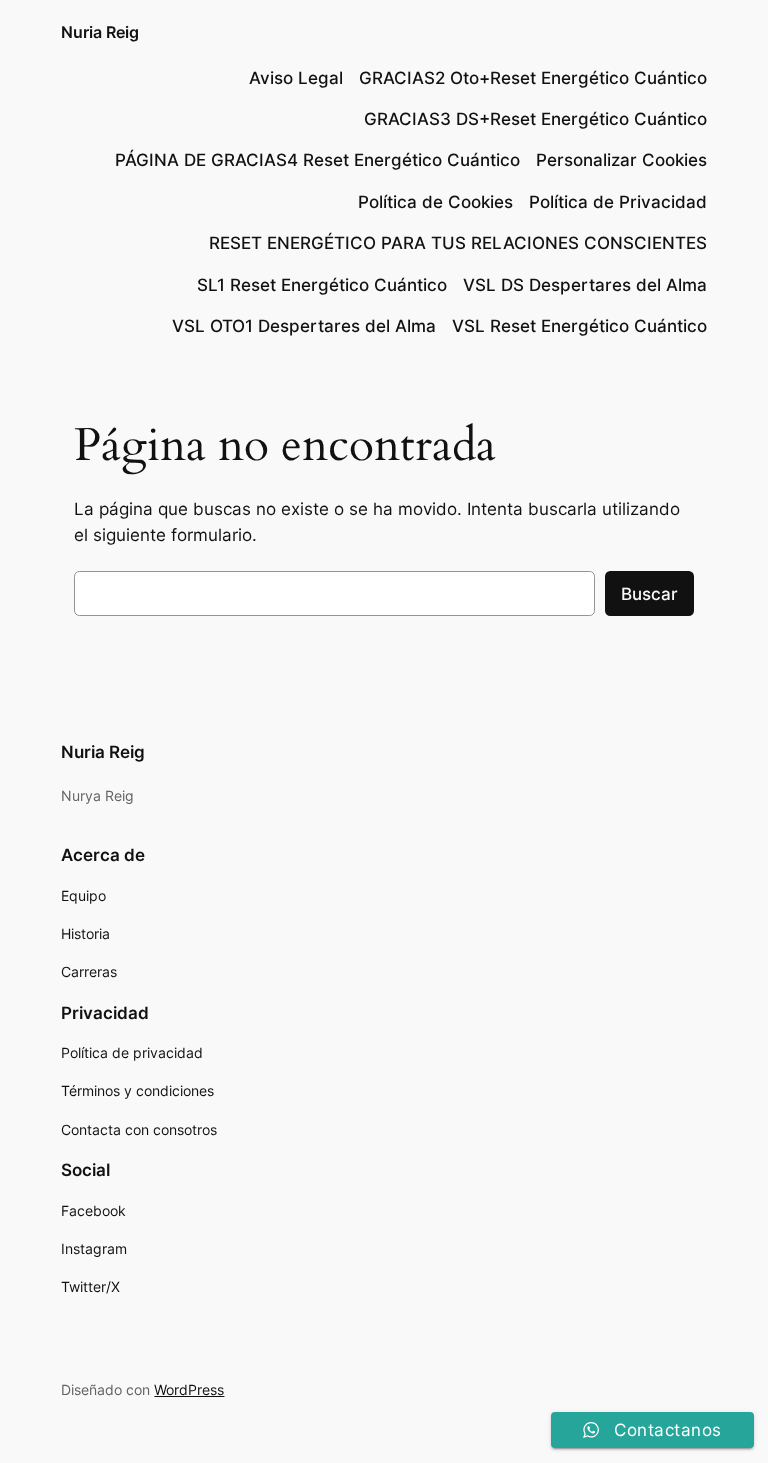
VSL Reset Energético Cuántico (579, 326)
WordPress (189, 1389)
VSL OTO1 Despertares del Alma (304, 326)
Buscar (649, 594)
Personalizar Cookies (621, 160)
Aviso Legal (296, 78)
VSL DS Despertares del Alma (585, 285)
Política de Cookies (435, 202)
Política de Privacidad (618, 202)
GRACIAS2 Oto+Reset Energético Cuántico (533, 78)
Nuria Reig (100, 32)
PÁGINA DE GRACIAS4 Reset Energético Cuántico (317, 160)
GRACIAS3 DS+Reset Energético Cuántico (535, 119)
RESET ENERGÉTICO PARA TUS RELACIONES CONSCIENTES (458, 243)
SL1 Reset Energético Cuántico (322, 285)
